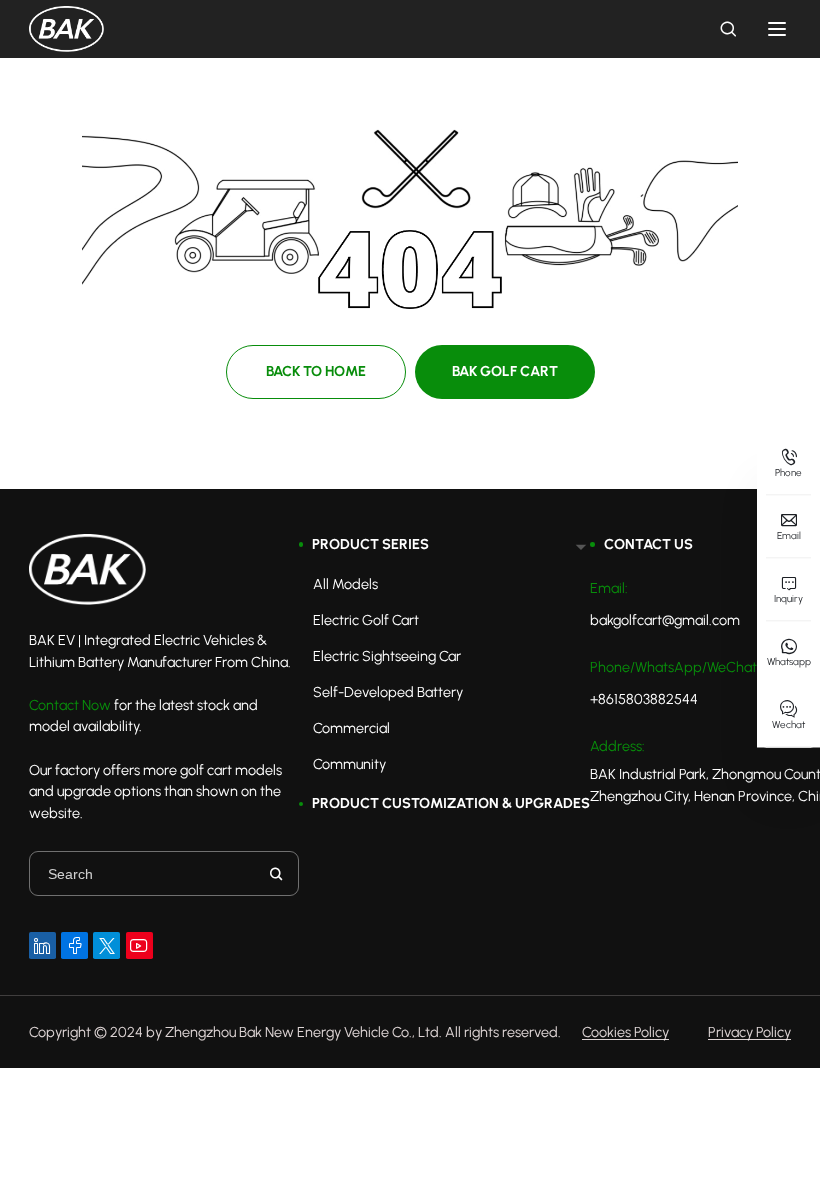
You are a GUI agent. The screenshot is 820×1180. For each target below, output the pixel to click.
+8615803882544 (644, 699)
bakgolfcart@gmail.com (665, 620)
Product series (370, 544)
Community (349, 764)
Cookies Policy (625, 1032)
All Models (345, 584)
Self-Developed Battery (388, 692)
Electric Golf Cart (366, 620)
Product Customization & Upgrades (451, 803)
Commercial (351, 728)
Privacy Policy (749, 1032)
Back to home (316, 371)
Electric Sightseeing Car (387, 656)
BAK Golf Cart (505, 371)
